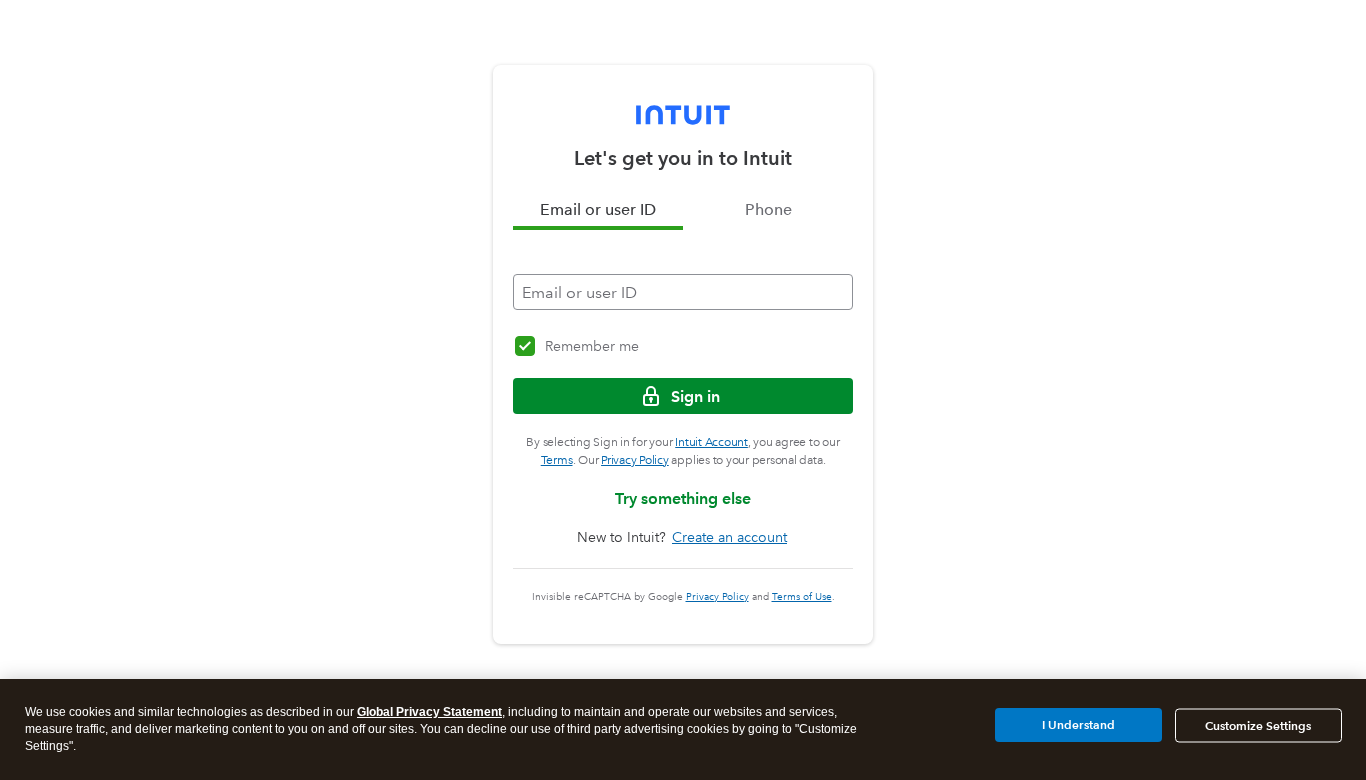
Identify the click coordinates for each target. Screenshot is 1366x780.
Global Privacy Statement (429, 712)
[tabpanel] (683, 270)
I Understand (1078, 724)
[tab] (598, 210)
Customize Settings (1258, 725)
